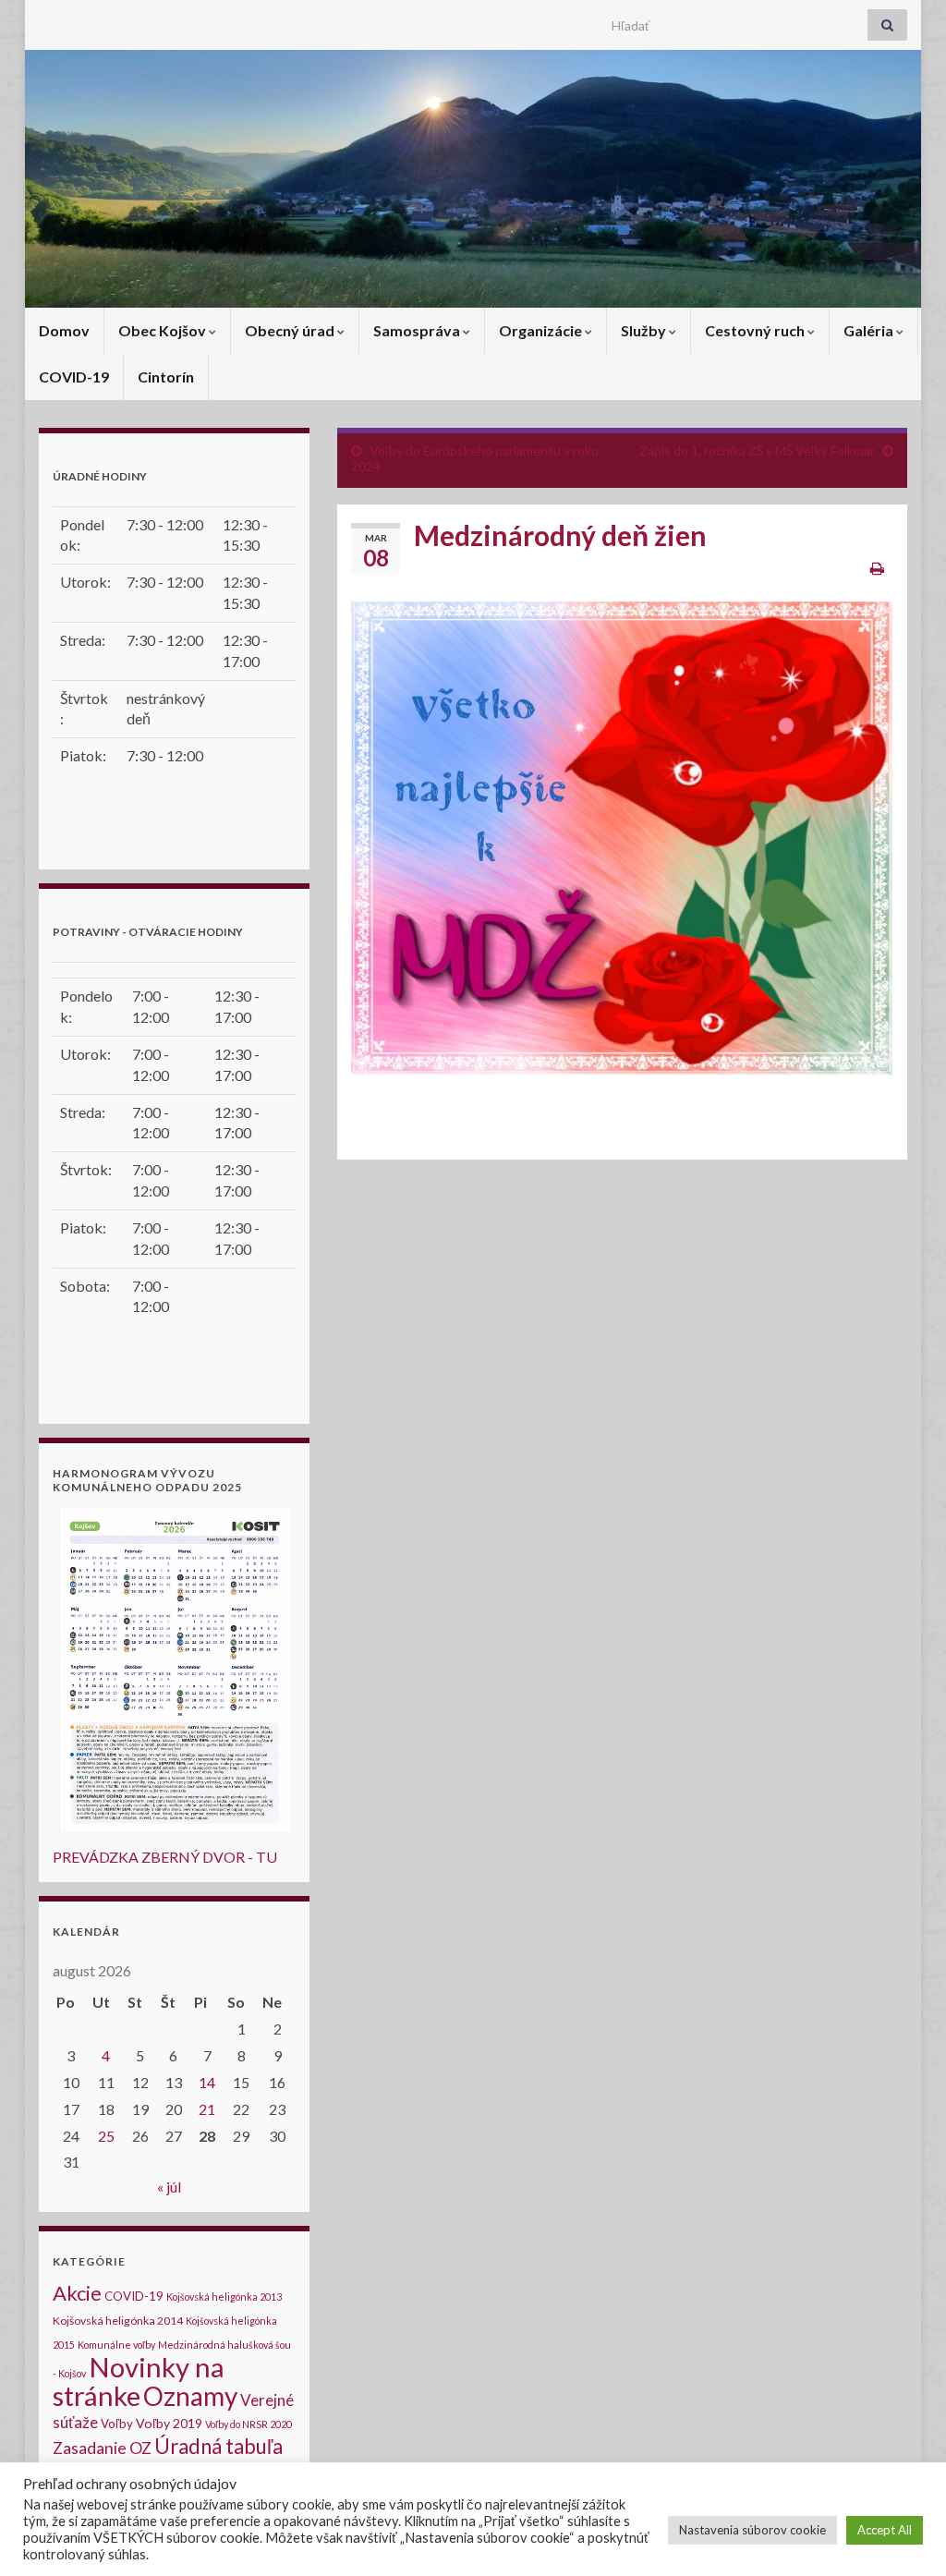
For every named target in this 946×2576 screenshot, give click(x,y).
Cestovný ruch (756, 330)
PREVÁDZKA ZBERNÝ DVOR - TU (165, 1857)
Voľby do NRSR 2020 (249, 2424)
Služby (645, 330)
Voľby (117, 2424)
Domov (64, 330)
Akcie (77, 2293)
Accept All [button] (885, 2530)
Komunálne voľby (116, 2345)
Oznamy (190, 2396)
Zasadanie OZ (102, 2448)
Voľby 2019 (169, 2423)
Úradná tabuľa (218, 2446)
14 (207, 2082)
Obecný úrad (291, 330)
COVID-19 (74, 377)
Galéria (870, 330)
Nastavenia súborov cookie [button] (752, 2530)
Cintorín (166, 377)
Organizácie (542, 330)
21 (207, 2109)
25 (106, 2136)
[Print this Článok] (877, 568)
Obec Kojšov (164, 330)
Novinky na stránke (139, 2381)
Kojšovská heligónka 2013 (224, 2297)
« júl (169, 2187)
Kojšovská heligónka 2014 (118, 2321)
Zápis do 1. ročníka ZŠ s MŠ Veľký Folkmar (757, 450)
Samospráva (418, 330)
